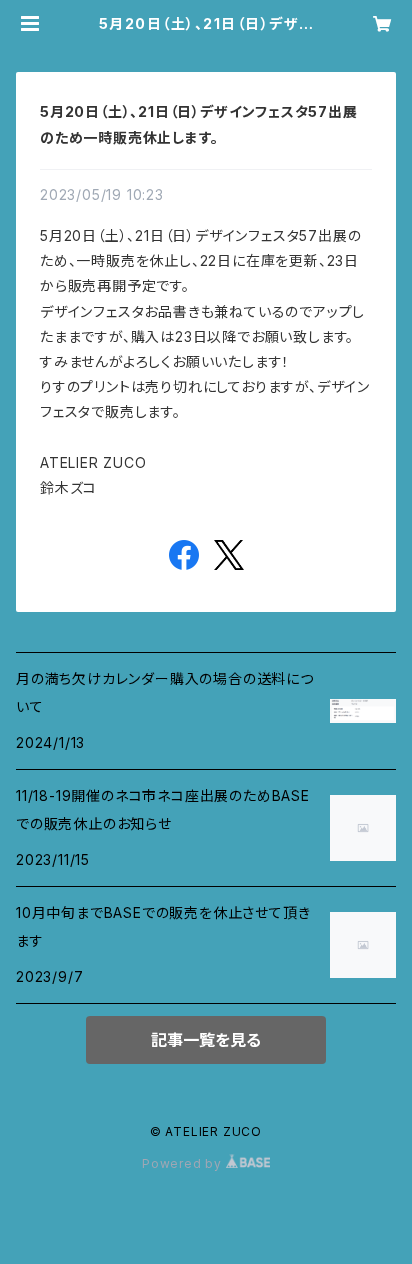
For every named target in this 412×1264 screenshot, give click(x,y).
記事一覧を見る (206, 1040)
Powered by (184, 1163)
